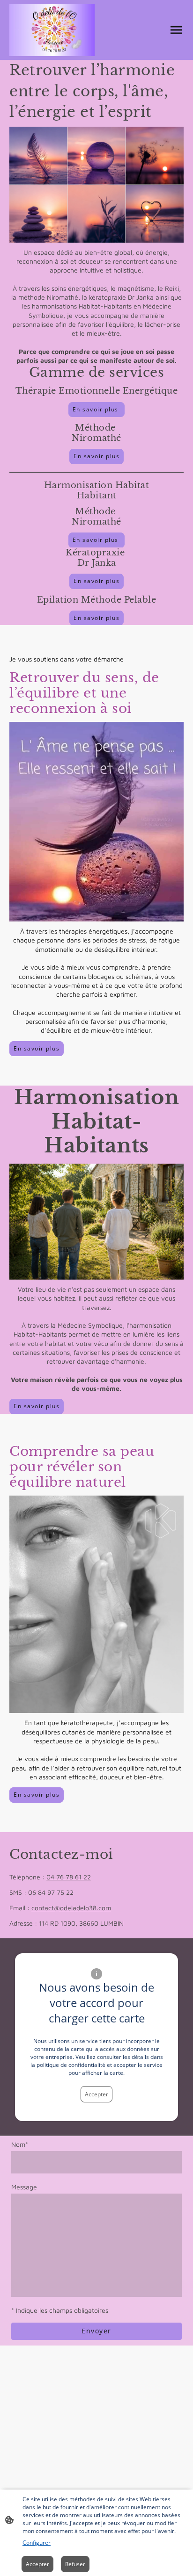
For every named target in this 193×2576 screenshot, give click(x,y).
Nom (20, 2144)
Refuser (75, 2564)
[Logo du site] (52, 30)
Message (24, 2187)
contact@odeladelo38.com (71, 1908)
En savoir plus (97, 409)
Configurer (37, 2543)
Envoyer (96, 2331)
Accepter (96, 2094)
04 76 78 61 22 (69, 1877)
